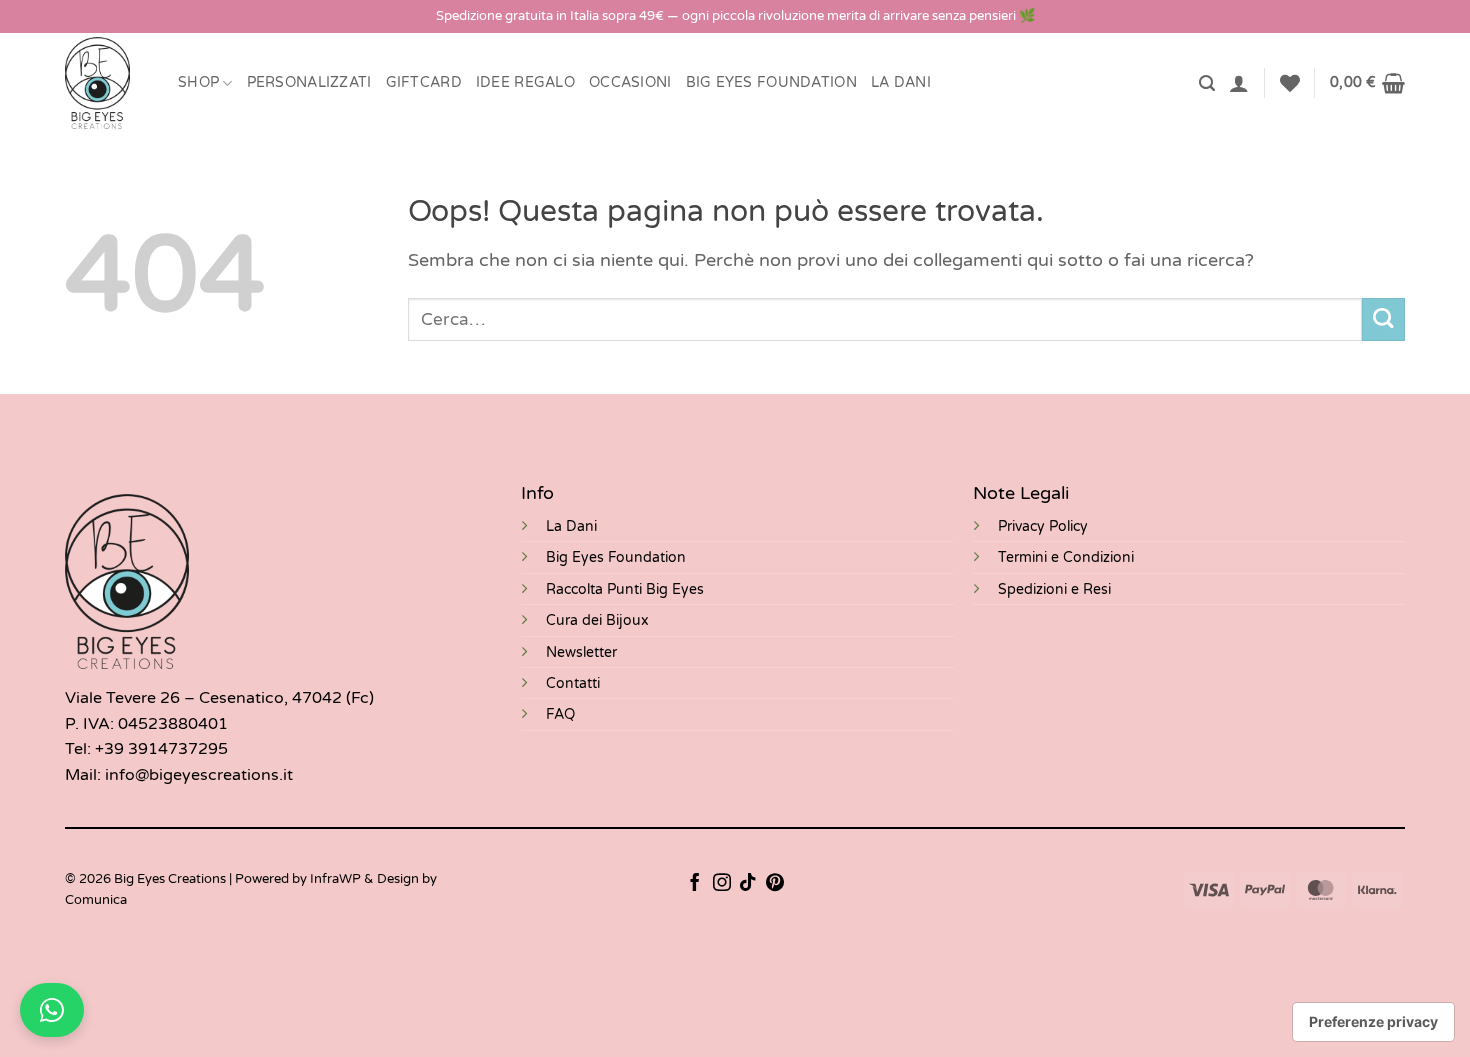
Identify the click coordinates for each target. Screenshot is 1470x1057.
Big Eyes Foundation (616, 557)
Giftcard (424, 82)
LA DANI (901, 82)
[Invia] (1383, 319)
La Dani (571, 526)
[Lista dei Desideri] (1290, 83)
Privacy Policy (1043, 526)
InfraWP (335, 879)
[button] (1207, 83)
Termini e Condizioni (1066, 557)
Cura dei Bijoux (597, 620)
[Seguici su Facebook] (695, 884)
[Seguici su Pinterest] (775, 884)
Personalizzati (309, 82)
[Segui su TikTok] (748, 884)
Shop (198, 82)
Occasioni (630, 82)
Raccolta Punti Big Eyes (625, 589)
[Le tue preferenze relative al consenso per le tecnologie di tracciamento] (1373, 1022)
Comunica (96, 900)
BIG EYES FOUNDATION (771, 82)
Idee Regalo (525, 82)
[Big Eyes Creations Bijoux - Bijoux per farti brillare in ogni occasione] (106, 83)
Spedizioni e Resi (1054, 589)
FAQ (560, 714)
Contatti (573, 683)
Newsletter (581, 652)
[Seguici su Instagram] (722, 884)
